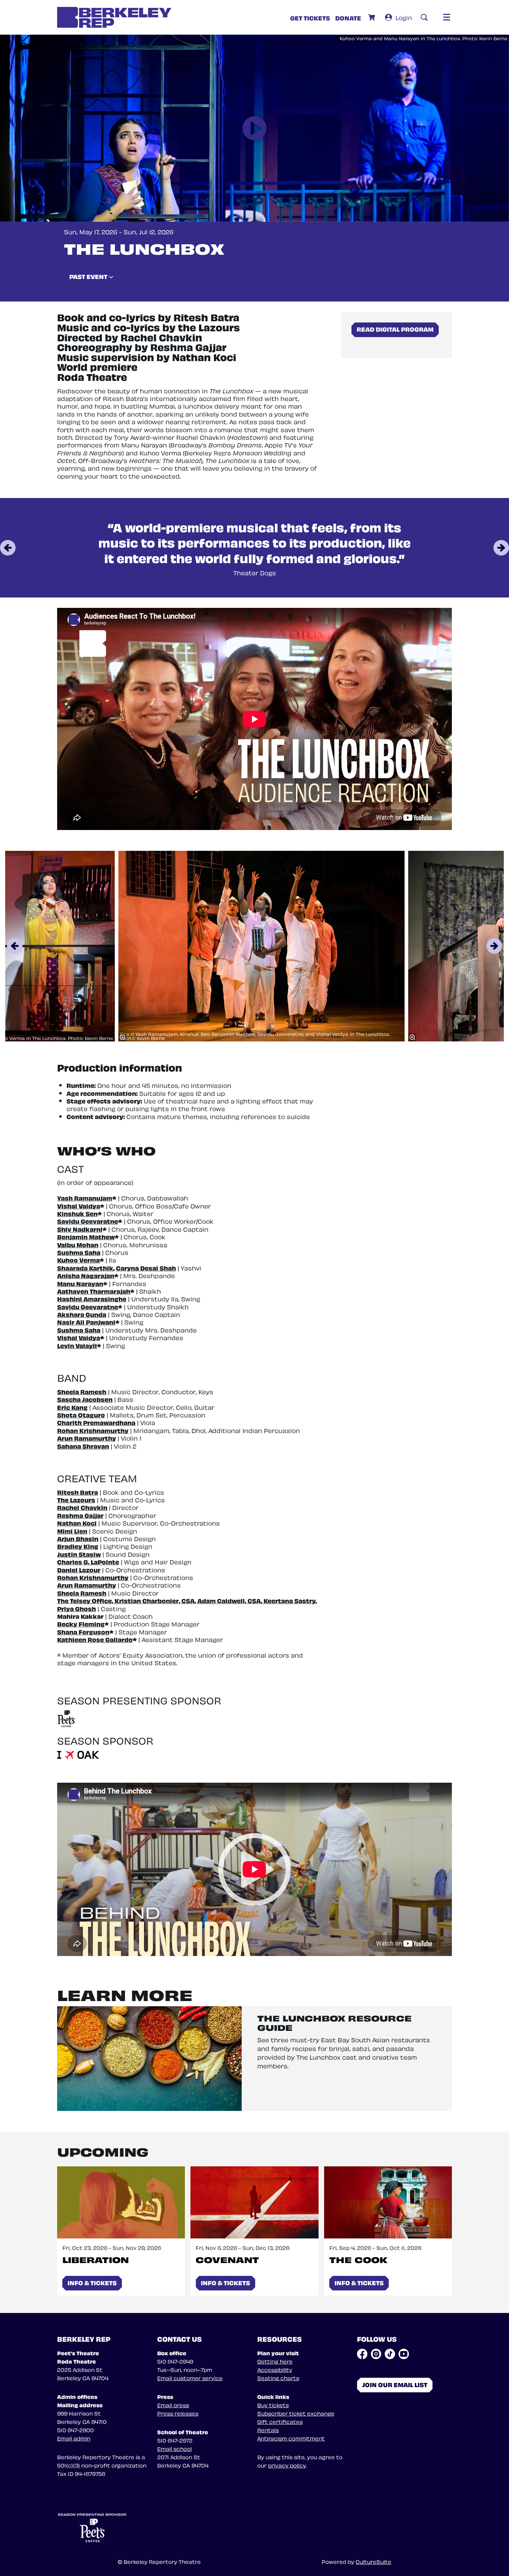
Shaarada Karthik (85, 1268)
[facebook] (362, 2354)
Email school (175, 2448)
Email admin (74, 2438)
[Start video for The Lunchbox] (254, 128)
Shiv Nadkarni (80, 1229)
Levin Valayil (77, 1345)
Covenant (227, 2259)
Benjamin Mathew (86, 1236)
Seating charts (278, 2378)
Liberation (96, 2259)
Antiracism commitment (291, 2438)
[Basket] (372, 17)
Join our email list (395, 2384)
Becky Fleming (81, 1623)
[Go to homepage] (114, 17)
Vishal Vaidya (79, 1206)
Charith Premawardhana (96, 1422)
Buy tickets (273, 2405)
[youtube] (404, 2354)
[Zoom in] (122, 1037)
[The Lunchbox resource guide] (149, 2058)
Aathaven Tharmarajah (94, 1291)
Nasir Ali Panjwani (86, 1322)
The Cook (358, 2259)
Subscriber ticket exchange (296, 2413)
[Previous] (8, 548)
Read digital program (395, 329)
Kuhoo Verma (78, 1260)
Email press (173, 2405)
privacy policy (287, 2465)
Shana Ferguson (83, 1631)
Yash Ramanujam (85, 1198)
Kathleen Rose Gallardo (95, 1639)
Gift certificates (280, 2421)
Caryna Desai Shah (146, 1268)
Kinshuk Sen (77, 1213)
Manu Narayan (80, 1283)
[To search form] (424, 17)
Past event (89, 276)
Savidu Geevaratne (88, 1221)
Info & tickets (92, 2282)
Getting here (275, 2361)
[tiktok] (390, 2354)
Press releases (178, 2413)
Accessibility (275, 2369)
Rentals (268, 2430)
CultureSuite (373, 2561)
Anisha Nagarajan (86, 1275)
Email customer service (190, 2378)
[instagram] (376, 2354)
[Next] (501, 548)
